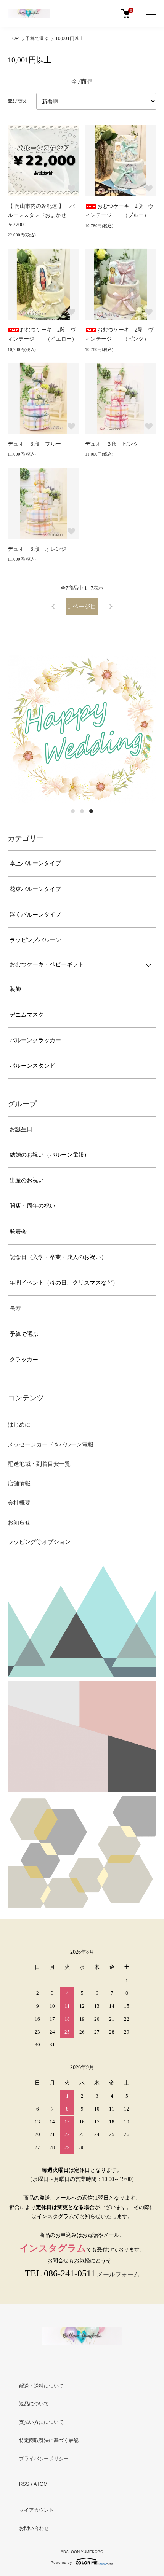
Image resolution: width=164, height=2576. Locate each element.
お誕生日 (21, 1129)
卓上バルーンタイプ (35, 863)
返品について (34, 2404)
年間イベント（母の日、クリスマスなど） (64, 1283)
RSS (24, 2484)
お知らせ (19, 1522)
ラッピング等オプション (39, 1542)
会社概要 (19, 1503)
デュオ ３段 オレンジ (37, 549)
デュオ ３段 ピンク (112, 444)
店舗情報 (19, 1483)
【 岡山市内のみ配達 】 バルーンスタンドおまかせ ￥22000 (41, 215)
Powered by (61, 2562)
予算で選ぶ (37, 38)
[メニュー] (151, 13)
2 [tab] (82, 811)
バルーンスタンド (32, 1066)
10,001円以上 (69, 38)
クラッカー (24, 1360)
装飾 (15, 989)
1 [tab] (73, 811)
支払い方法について (41, 2422)
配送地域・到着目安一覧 (39, 1464)
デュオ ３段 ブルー (34, 444)
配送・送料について (41, 2386)
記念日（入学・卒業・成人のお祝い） (58, 1257)
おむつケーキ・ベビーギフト (47, 964)
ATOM (41, 2484)
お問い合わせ (34, 2528)
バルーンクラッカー (35, 1040)
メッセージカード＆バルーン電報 (51, 1444)
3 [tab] (91, 811)
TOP (14, 38)
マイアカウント (36, 2510)
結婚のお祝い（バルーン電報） (50, 1155)
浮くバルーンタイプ (35, 915)
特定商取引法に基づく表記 (49, 2440)
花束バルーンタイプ (35, 889)
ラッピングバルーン (35, 940)
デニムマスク (27, 1015)
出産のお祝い (27, 1180)
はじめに (19, 1425)
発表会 (18, 1232)
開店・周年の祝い (32, 1206)
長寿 (15, 1308)
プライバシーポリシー (44, 2459)
